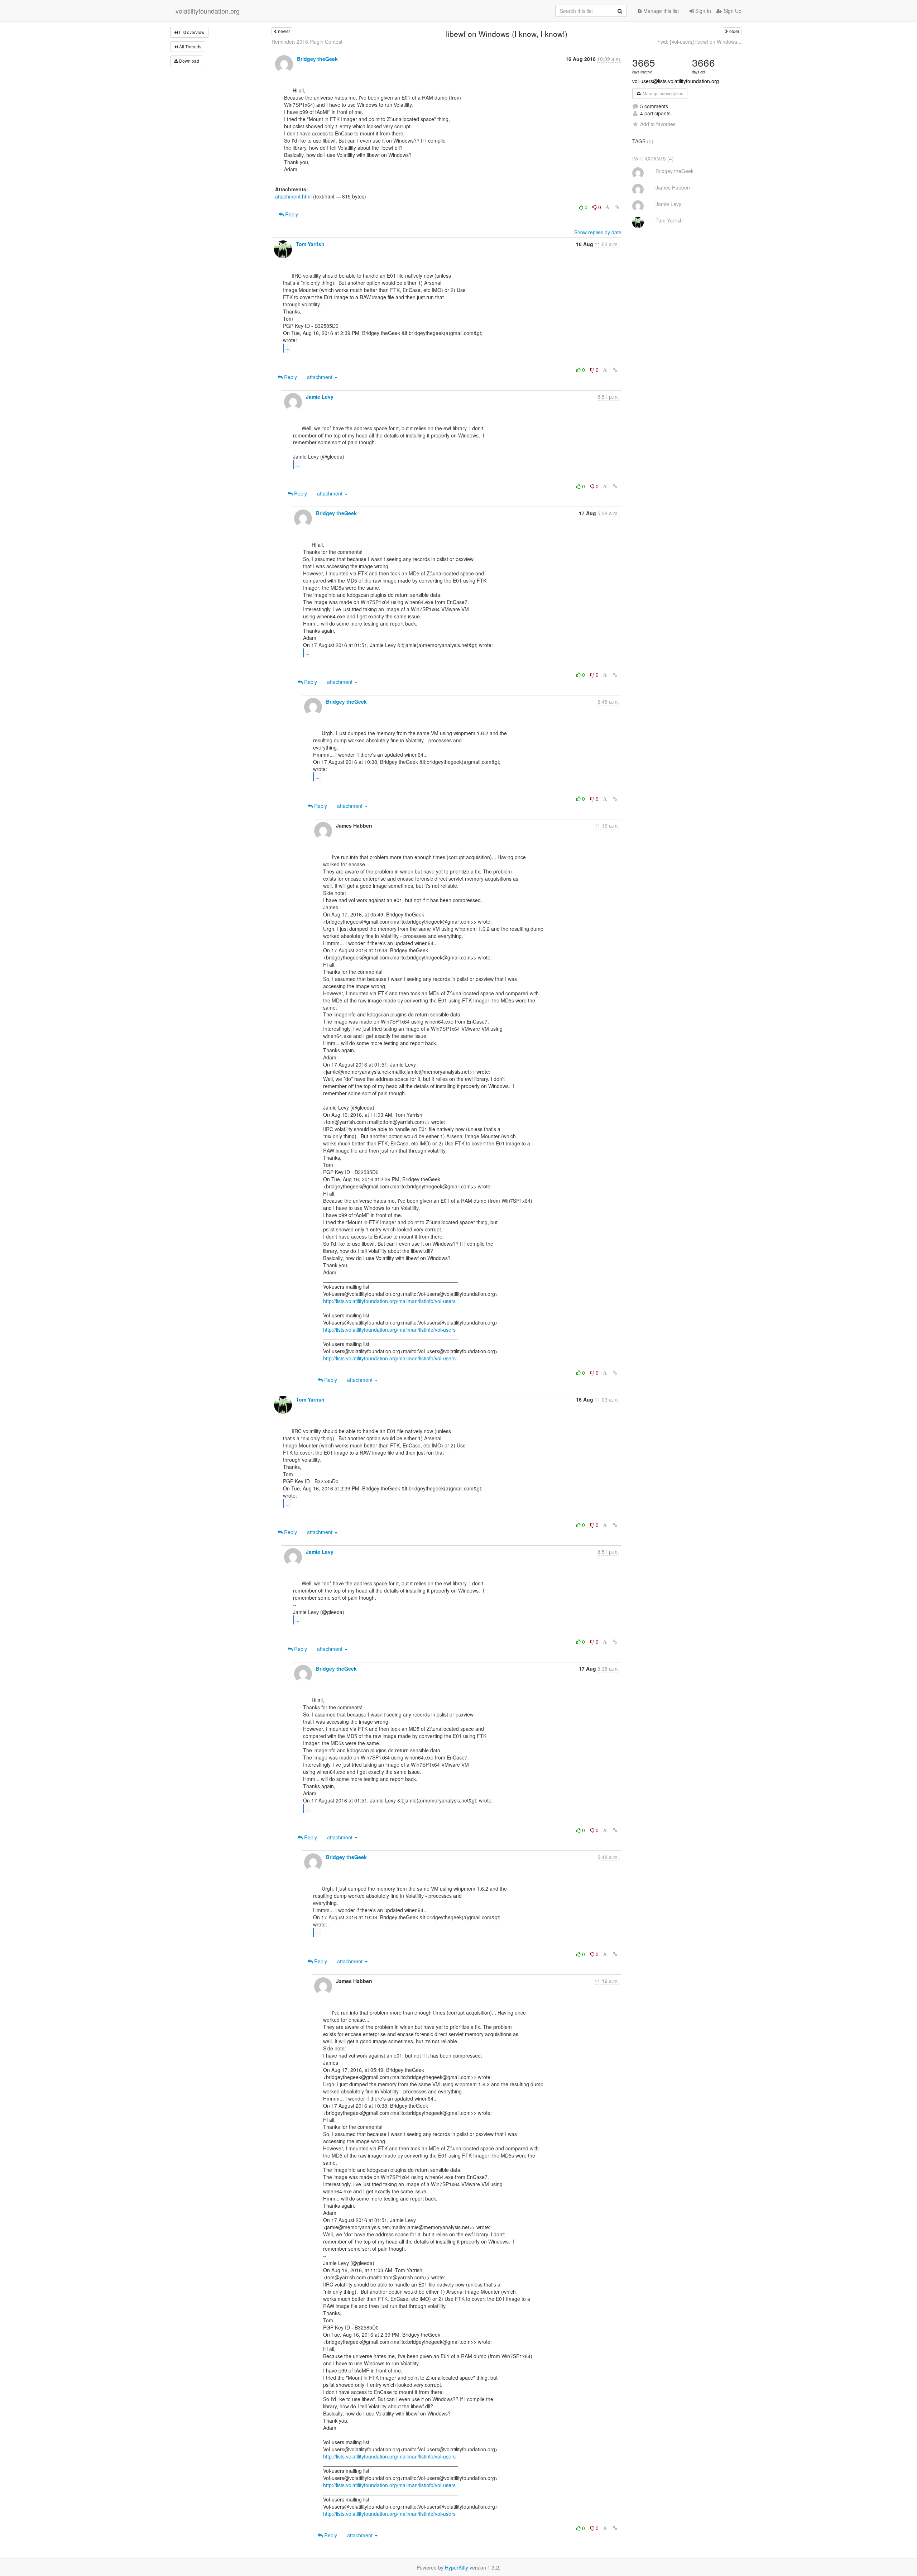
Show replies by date (598, 232)
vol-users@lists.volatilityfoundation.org (676, 81)
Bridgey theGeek (317, 59)
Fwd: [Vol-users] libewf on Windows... (699, 42)
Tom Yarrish (310, 244)
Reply (291, 214)
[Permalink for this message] (618, 207)
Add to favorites (658, 124)
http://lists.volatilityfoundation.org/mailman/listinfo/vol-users (389, 1301)
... (287, 348)
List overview (191, 32)
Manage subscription (662, 93)
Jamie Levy (320, 397)
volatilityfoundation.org (208, 11)
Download (189, 61)
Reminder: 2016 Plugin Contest (307, 42)
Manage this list (660, 11)
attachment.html (293, 196)
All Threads (190, 46)
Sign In (702, 11)
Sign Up (732, 11)
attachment (320, 377)
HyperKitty (457, 2567)
